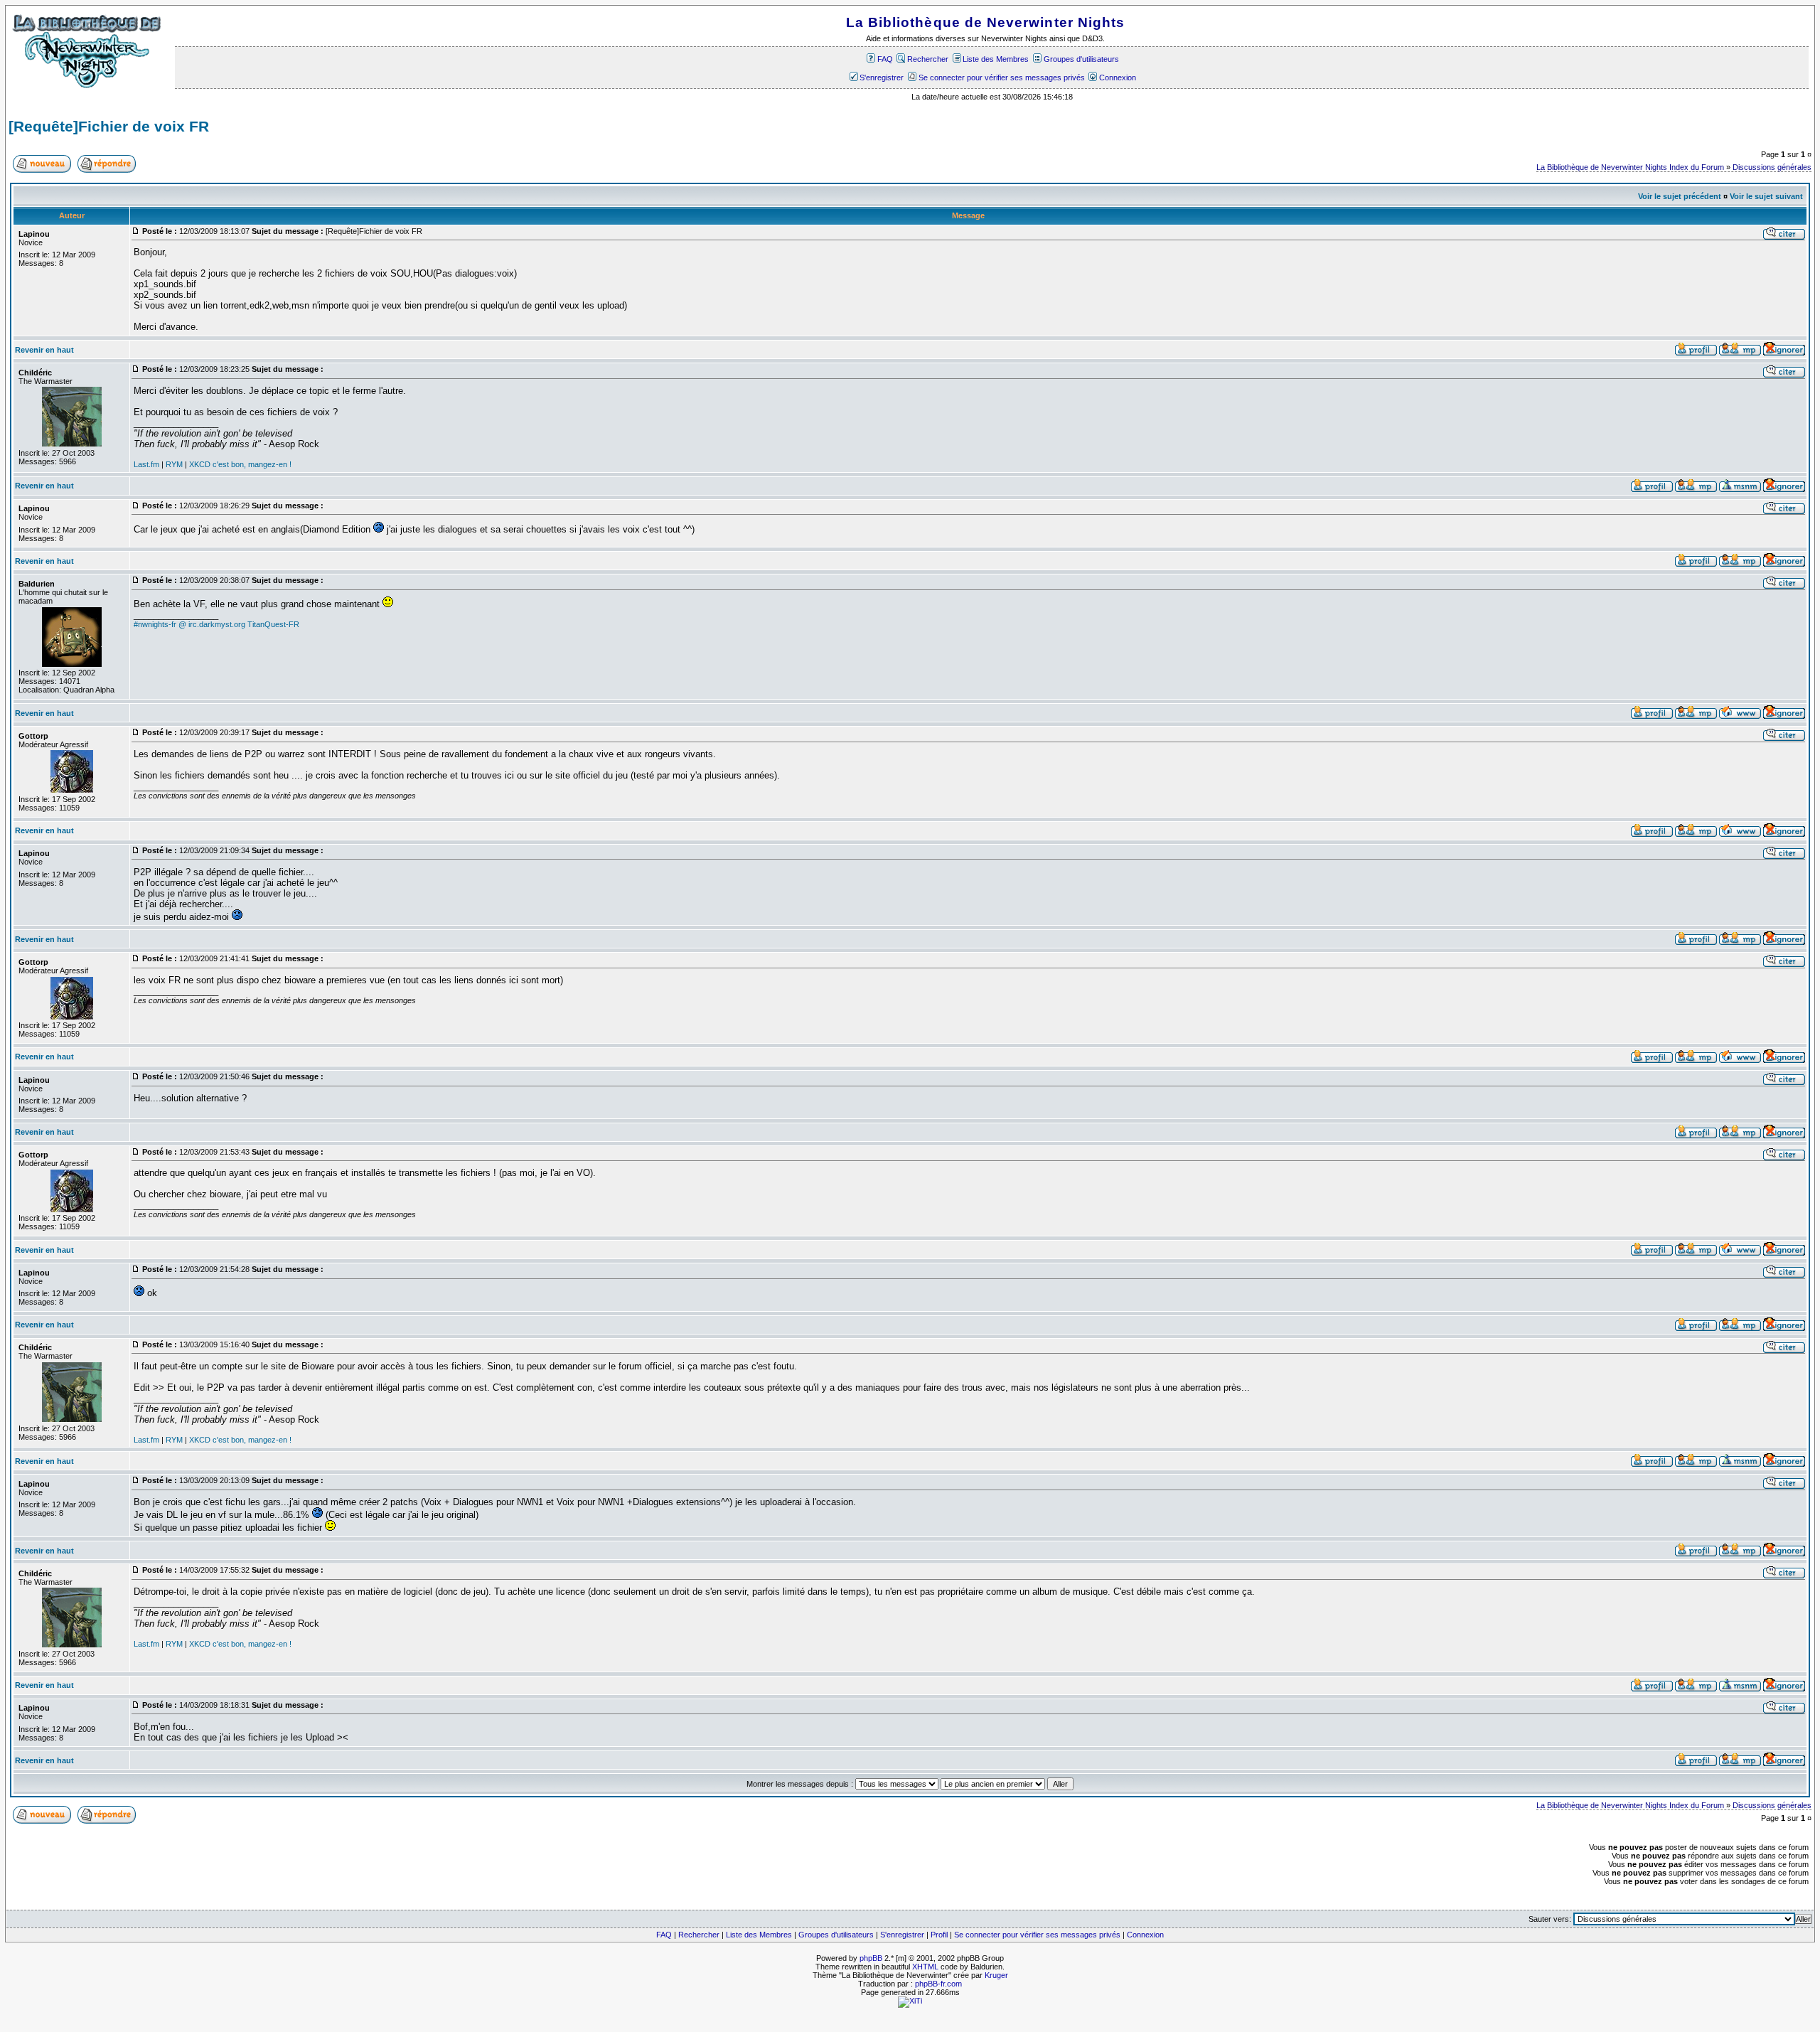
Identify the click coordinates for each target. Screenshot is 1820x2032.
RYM (174, 464)
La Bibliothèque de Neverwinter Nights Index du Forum (1630, 167)
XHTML (925, 1967)
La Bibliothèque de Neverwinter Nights (985, 22)
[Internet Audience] (910, 2001)
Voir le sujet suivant (1766, 196)
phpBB (871, 1958)
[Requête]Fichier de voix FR (109, 127)
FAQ (885, 59)
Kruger (996, 1975)
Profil (939, 1935)
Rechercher (928, 59)
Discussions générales (1772, 167)
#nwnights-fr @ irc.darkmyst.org (189, 624)
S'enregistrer (882, 77)
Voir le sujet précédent (1680, 196)
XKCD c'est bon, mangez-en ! (240, 464)
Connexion (1118, 77)
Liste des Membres (996, 59)
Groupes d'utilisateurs (1081, 59)
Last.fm (146, 464)
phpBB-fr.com (938, 1984)
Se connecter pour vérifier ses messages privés (1001, 77)
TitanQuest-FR (273, 624)
